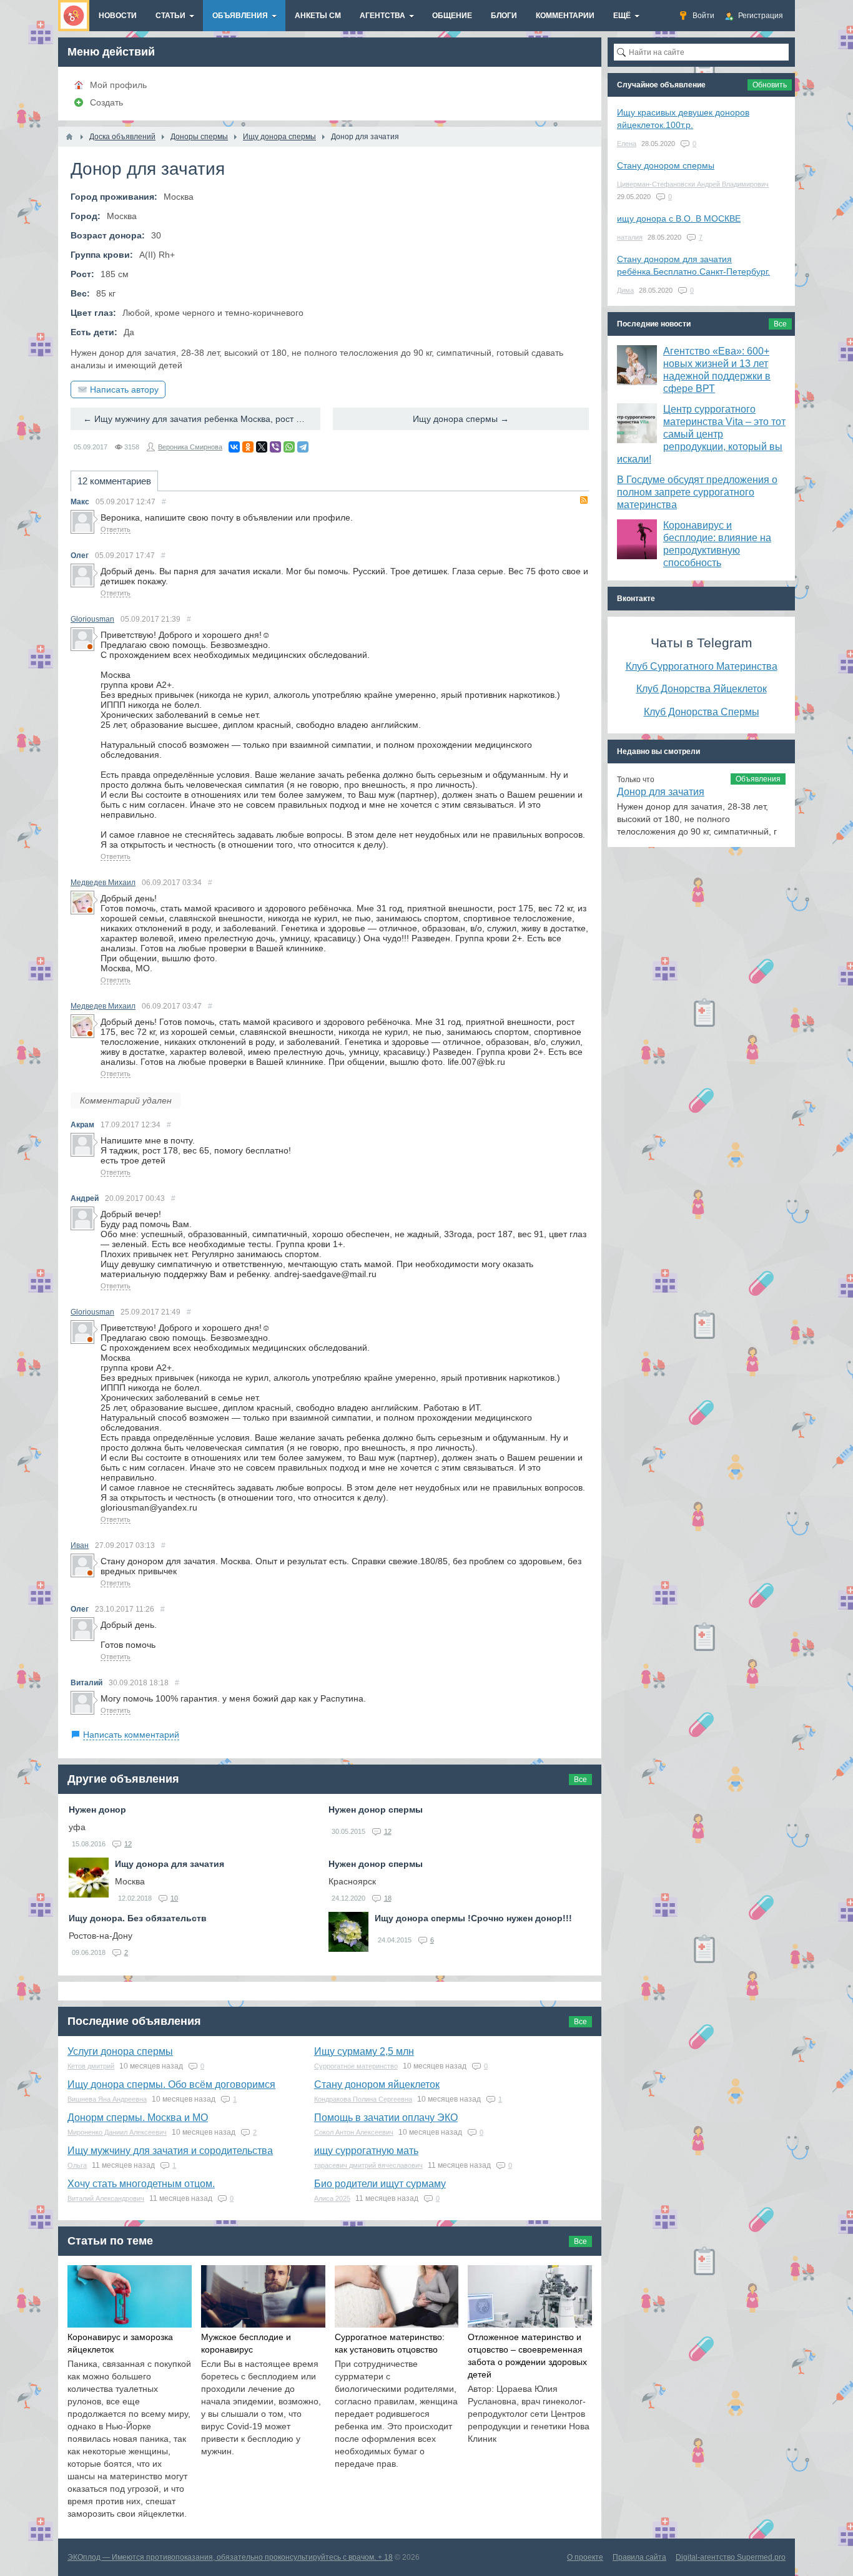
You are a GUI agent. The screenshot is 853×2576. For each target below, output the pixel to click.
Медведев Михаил (103, 883)
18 (388, 1898)
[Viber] (275, 447)
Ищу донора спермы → (461, 419)
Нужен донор (97, 1810)
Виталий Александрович (106, 2198)
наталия (630, 237)
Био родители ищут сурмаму (380, 2184)
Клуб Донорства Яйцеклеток (702, 688)
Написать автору (124, 389)
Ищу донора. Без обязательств (138, 1918)
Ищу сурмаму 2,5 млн (364, 2051)
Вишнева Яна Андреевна (107, 2099)
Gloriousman (92, 619)
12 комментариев (114, 481)
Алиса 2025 (332, 2198)
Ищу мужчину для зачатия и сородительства (170, 2151)
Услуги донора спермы (120, 2051)
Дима (625, 290)
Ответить (116, 529)
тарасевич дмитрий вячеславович (368, 2165)
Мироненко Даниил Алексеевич (117, 2132)
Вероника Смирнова (190, 447)
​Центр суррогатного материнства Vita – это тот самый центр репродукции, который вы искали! (701, 434)
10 (174, 1898)
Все (580, 1780)
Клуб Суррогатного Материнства (702, 666)
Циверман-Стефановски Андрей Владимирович (693, 184)
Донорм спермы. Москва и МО (138, 2118)
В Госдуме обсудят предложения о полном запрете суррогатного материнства (697, 492)
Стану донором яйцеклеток (377, 2084)
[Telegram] (303, 447)
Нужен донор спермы (376, 1810)
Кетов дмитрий (91, 2066)
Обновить (770, 85)
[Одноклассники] (248, 447)
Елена (627, 144)
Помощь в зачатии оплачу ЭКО (386, 2118)
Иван (80, 1545)
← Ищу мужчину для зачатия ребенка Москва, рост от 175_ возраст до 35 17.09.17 (202, 419)
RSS (584, 500)
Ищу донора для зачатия (170, 1864)
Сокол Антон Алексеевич (354, 2132)
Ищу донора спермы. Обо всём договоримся (171, 2084)
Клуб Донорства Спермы (702, 712)
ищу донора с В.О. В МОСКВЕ (679, 218)
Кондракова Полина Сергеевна (363, 2099)
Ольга (77, 2165)
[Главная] (69, 137)
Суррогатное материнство (356, 2066)
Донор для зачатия (661, 792)
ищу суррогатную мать (366, 2151)
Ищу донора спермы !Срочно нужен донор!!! (473, 1918)
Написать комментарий (131, 1735)
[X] (262, 447)
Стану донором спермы (666, 165)
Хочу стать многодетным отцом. (141, 2184)
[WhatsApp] (289, 447)
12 (128, 1844)
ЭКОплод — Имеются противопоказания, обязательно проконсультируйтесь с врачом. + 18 (230, 2557)
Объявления (758, 779)
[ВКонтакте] (234, 447)
